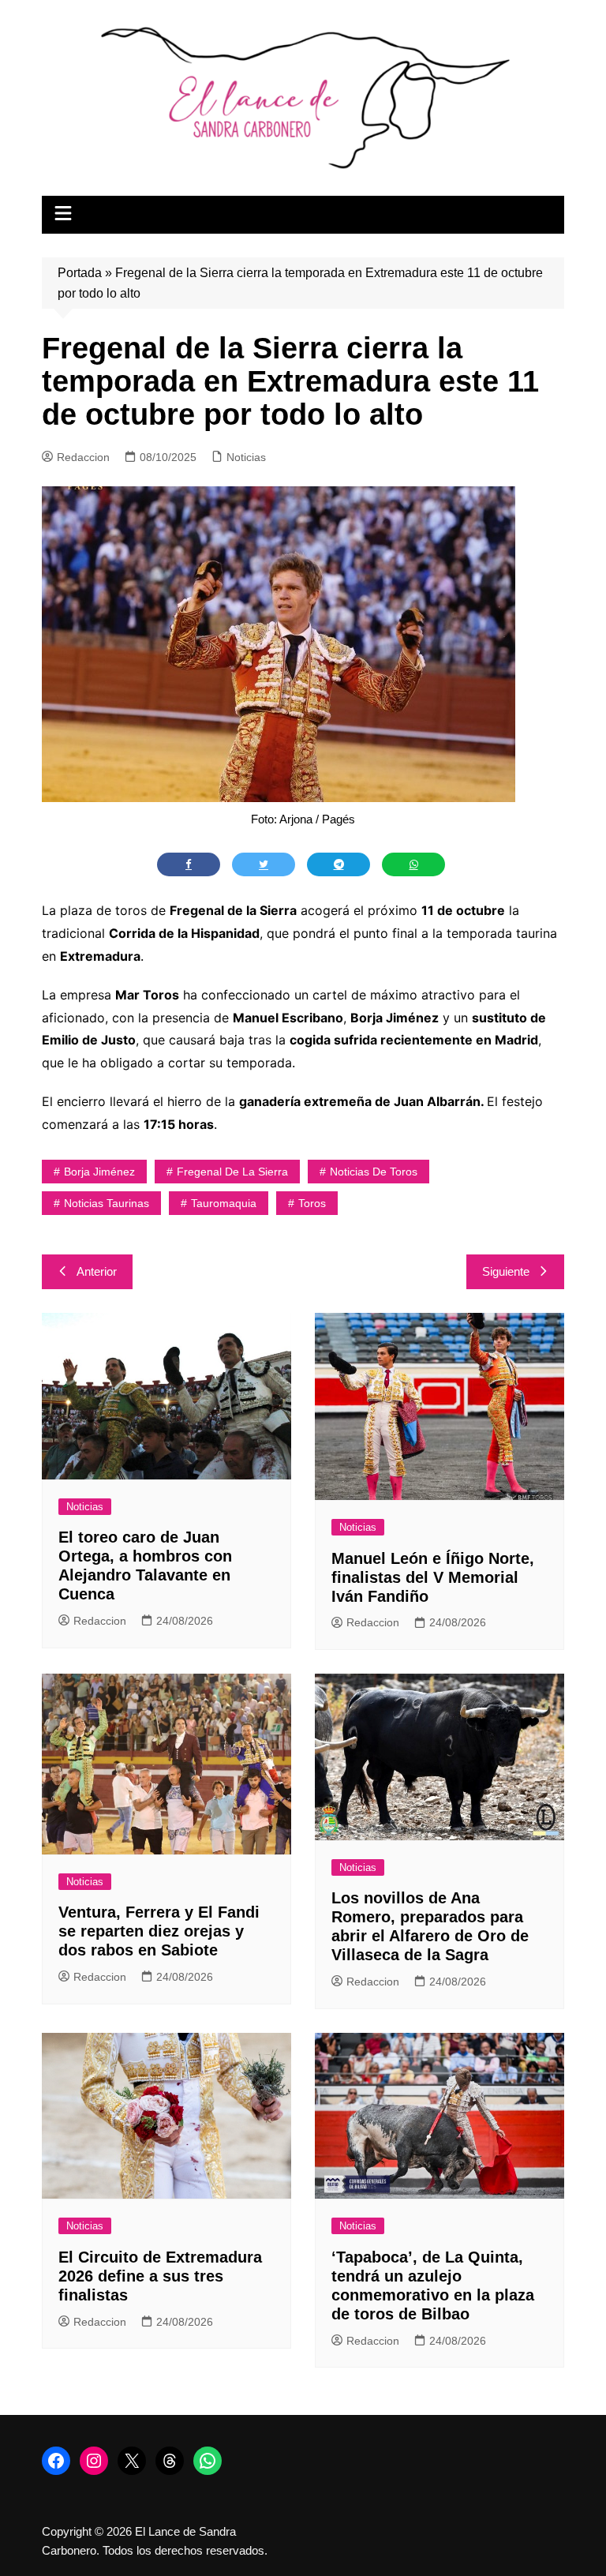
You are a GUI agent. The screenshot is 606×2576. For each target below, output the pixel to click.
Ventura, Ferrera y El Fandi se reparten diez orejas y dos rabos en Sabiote (159, 1931)
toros (312, 1203)
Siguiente (506, 1271)
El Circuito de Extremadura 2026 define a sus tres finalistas (160, 2276)
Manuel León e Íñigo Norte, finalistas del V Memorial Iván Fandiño (433, 1577)
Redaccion (83, 457)
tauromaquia (224, 1203)
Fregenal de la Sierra (232, 1172)
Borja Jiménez (99, 1172)
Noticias (246, 457)
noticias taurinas (107, 1203)
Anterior (97, 1271)
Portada (80, 273)
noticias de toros (374, 1172)
